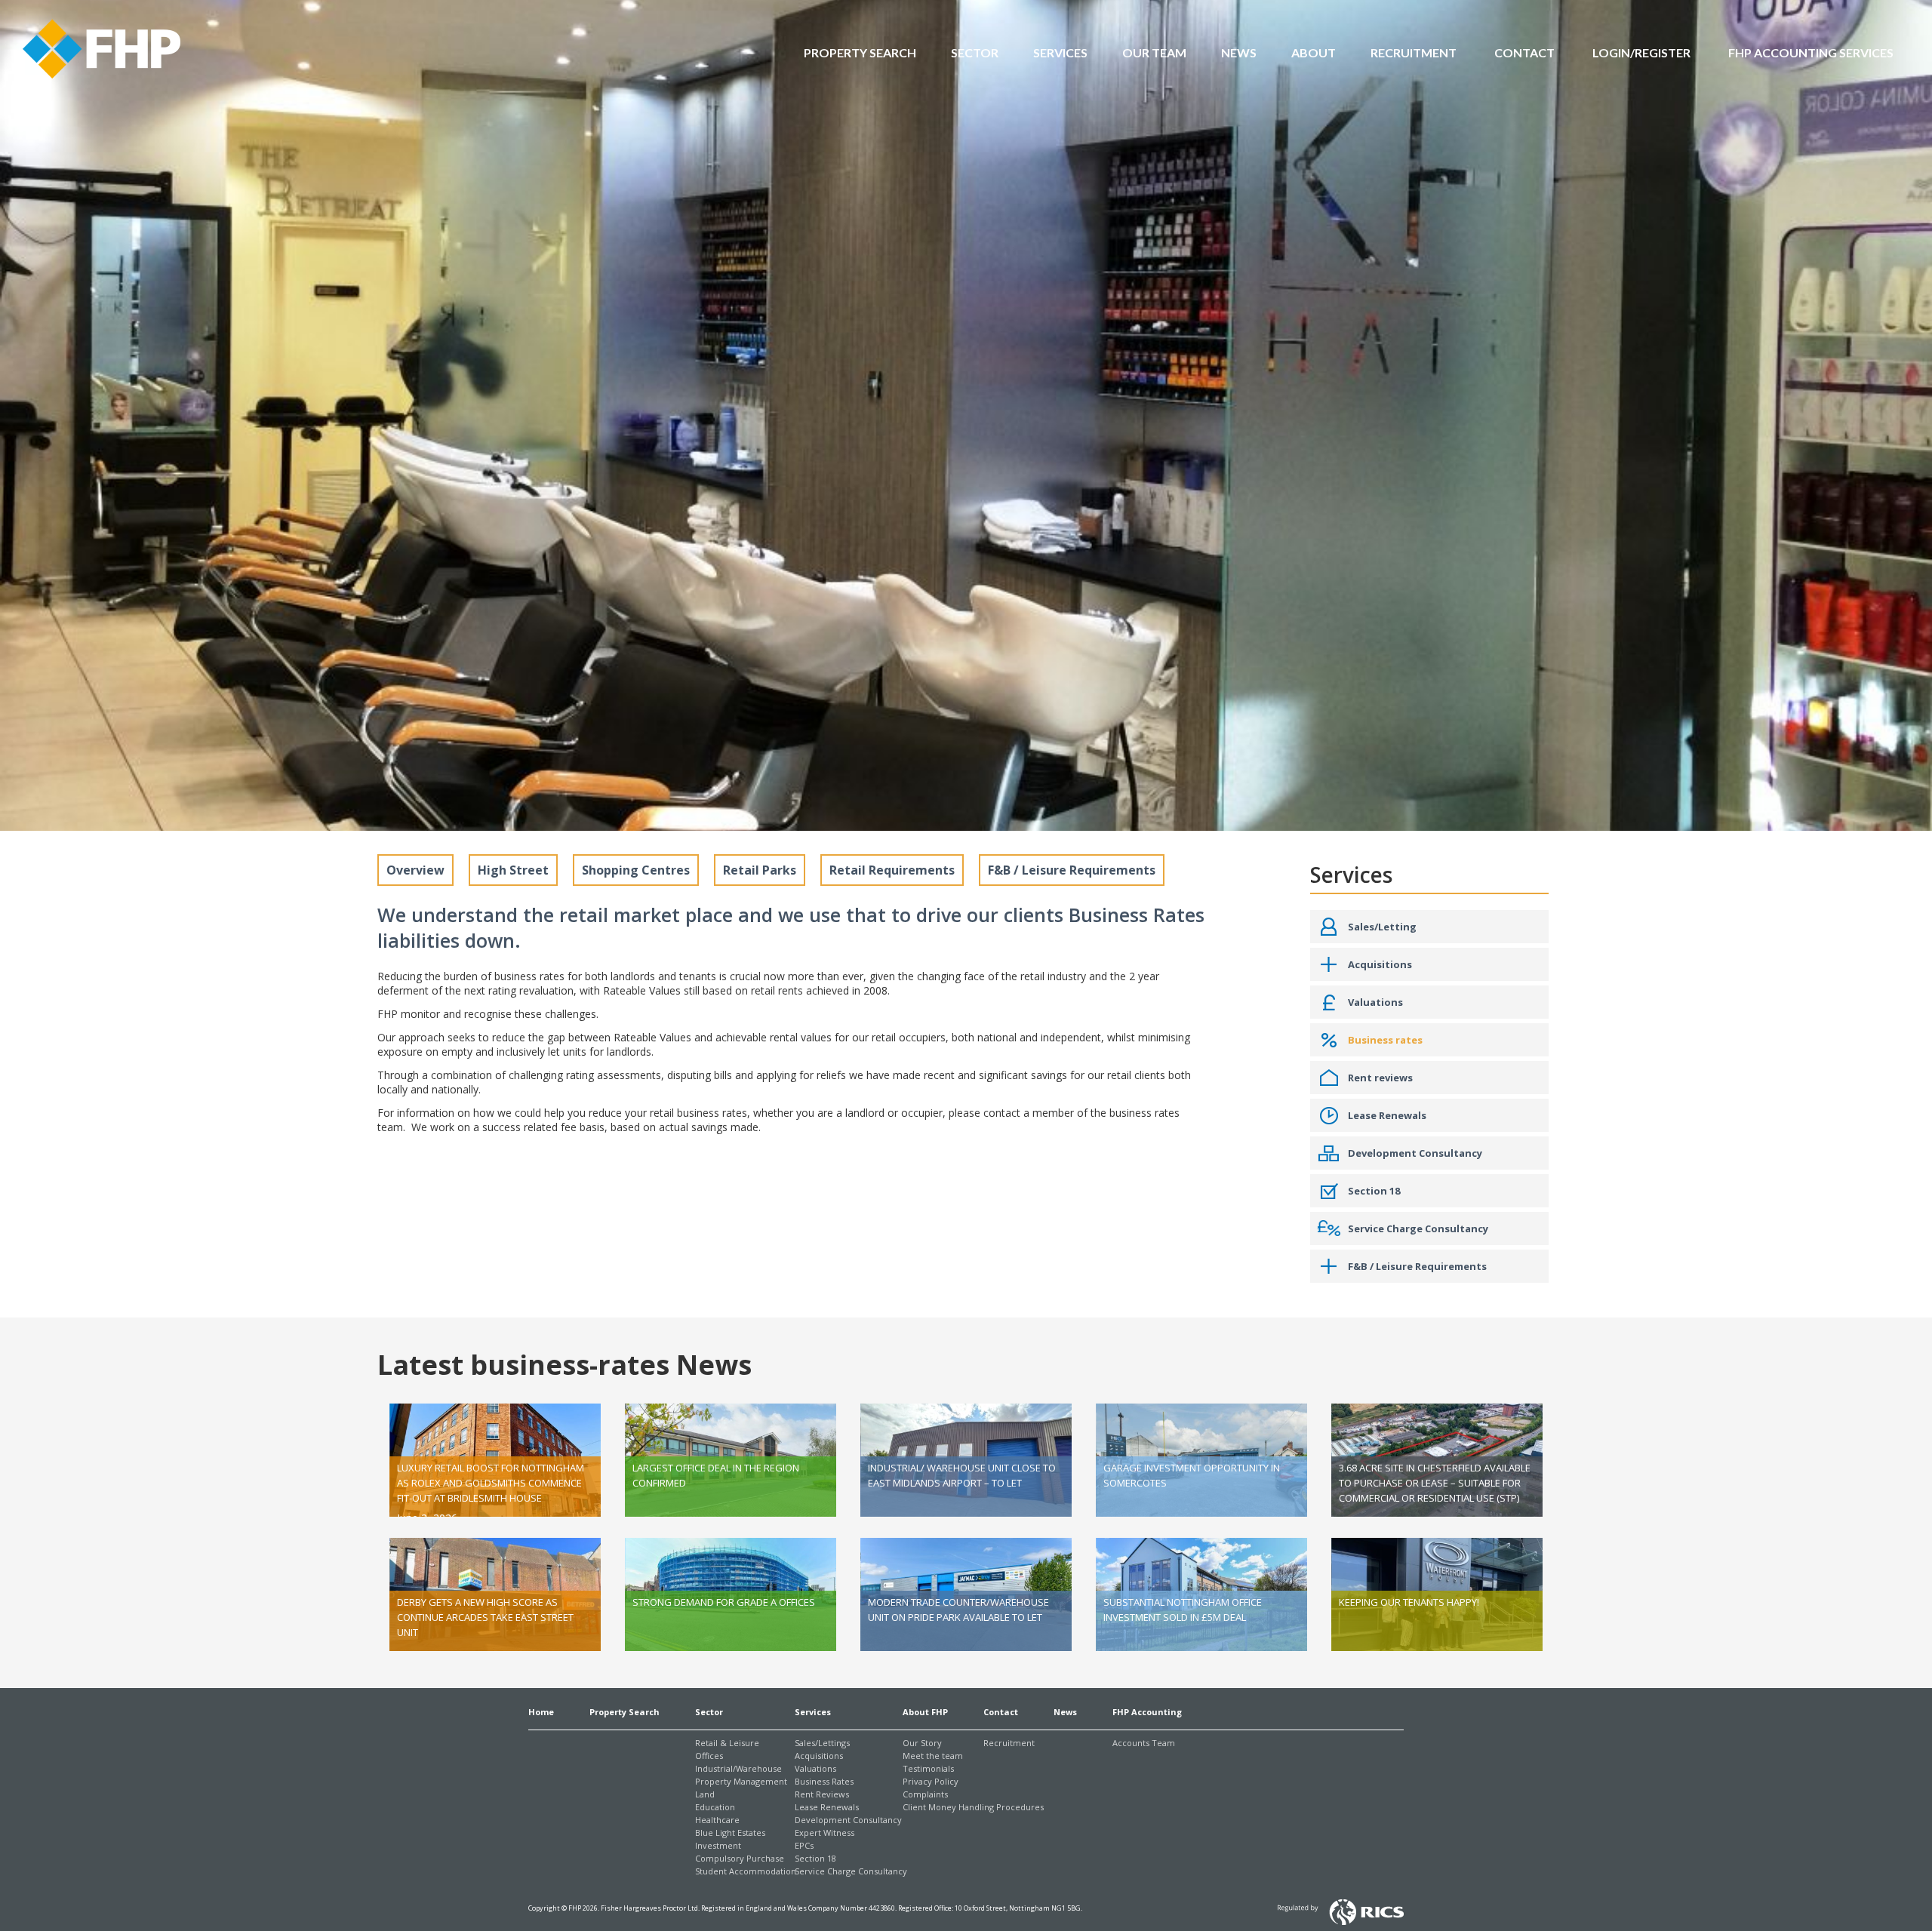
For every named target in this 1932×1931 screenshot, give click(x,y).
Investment (718, 1845)
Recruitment (1414, 52)
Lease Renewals (827, 1807)
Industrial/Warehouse (738, 1768)
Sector (975, 52)
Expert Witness (824, 1833)
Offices (709, 1756)
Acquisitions (819, 1756)
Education (715, 1807)
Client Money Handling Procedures (973, 1807)
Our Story (922, 1743)
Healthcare (717, 1820)
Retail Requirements (892, 870)
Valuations (815, 1768)
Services (1060, 52)
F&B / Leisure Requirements (1072, 870)
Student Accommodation (746, 1871)
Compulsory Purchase (740, 1858)
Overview (415, 870)
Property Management (741, 1781)
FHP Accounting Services (1811, 52)
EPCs (804, 1845)
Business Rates (824, 1781)
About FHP (925, 1712)
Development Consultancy (848, 1820)
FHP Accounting (1147, 1712)
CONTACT (1524, 52)
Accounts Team (1144, 1743)
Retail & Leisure (727, 1743)
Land (705, 1794)
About (1314, 52)
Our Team (1154, 52)
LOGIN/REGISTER (1641, 52)
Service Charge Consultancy (851, 1871)
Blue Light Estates (730, 1833)
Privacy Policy (931, 1781)
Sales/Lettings (822, 1743)
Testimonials (928, 1768)
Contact (1001, 1712)
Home (541, 1712)
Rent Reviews (822, 1794)
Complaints (925, 1794)
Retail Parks (760, 870)
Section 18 (815, 1858)
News (1239, 52)
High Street (513, 870)
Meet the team (933, 1756)
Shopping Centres (636, 870)
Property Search (860, 52)
